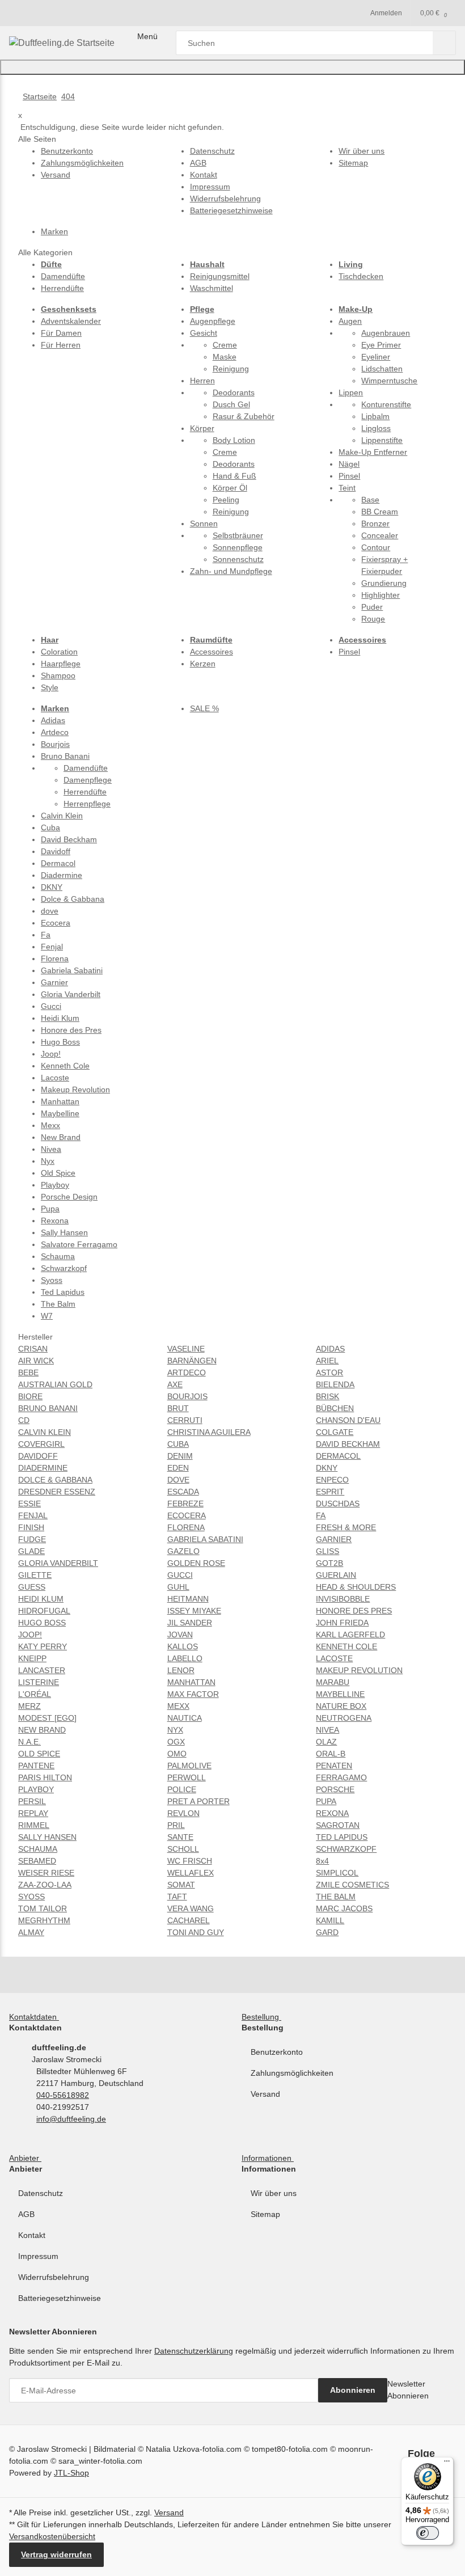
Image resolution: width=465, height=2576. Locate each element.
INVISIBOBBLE (343, 1599)
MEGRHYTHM (44, 1920)
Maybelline (60, 1113)
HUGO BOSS (42, 1623)
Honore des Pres (71, 1030)
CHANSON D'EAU (348, 1420)
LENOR (181, 1670)
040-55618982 (63, 2095)
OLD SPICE (39, 1754)
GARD (327, 1932)
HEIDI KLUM (41, 1599)
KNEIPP (32, 1658)
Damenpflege (88, 780)
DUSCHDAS (338, 1504)
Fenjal (52, 947)
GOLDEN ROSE (196, 1563)
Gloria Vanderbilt (71, 994)
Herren (202, 381)
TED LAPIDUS (342, 1837)
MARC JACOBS (344, 1908)
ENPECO (332, 1480)
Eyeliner (376, 357)
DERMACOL (338, 1456)
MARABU (333, 1682)
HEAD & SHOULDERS (356, 1587)
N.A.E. (29, 1742)
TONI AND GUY (196, 1932)
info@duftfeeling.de (71, 2119)
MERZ (29, 1706)
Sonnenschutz (238, 559)
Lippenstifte (382, 440)
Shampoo (58, 675)
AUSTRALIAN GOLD (55, 1384)
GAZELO (183, 1551)
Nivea (51, 1149)
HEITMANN (188, 1599)
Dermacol (58, 863)
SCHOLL (183, 1849)
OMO (177, 1754)
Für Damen (61, 333)
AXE (175, 1384)
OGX (176, 1742)
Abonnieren (353, 2390)
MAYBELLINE (340, 1694)
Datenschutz (41, 2193)
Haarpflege (61, 664)
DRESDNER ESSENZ (57, 1492)
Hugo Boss (60, 1042)
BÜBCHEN (335, 1408)
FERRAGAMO (341, 1777)
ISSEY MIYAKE (194, 1611)
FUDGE (32, 1539)
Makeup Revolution (75, 1089)
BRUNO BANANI (48, 1408)
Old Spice (58, 1173)
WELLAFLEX (191, 1873)
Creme (225, 345)
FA (321, 1515)
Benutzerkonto (277, 2052)
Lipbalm (375, 416)
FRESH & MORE (346, 1527)
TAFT (177, 1897)
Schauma (58, 1256)
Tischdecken (361, 276)
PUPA (326, 1801)
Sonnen (204, 523)
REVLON (183, 1813)
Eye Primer (381, 345)
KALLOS (183, 1646)
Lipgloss (376, 428)
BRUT (178, 1408)
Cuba (50, 827)
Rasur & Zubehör (244, 416)
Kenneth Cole (65, 1066)
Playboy (55, 1185)
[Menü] (447, 2464)
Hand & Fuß (234, 476)
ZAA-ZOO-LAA (45, 1885)
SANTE (180, 1837)
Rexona (55, 1221)
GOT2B (329, 1563)
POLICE (182, 1789)
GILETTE (35, 1575)
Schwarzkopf (64, 1268)
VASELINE (186, 1349)
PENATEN (334, 1766)
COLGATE (335, 1432)
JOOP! (30, 1635)
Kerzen (203, 664)
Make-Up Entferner (373, 452)
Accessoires (212, 652)
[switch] (428, 2533)
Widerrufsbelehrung (54, 2277)
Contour (376, 547)
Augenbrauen (386, 333)
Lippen (351, 392)
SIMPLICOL (337, 1873)
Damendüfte (63, 276)
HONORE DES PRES (354, 1611)
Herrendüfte (62, 288)
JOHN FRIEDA (342, 1623)
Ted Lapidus (63, 1292)
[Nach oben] (232, 67)
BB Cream (380, 512)
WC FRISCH (190, 1861)
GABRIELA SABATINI (205, 1539)
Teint (347, 488)
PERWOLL (187, 1777)
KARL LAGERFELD (350, 1635)
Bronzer (375, 523)
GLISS (327, 1551)
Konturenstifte (386, 404)
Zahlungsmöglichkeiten (292, 2073)
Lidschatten (382, 369)
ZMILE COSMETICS (352, 1885)
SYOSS (31, 1897)
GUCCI (180, 1575)
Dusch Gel (231, 404)
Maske (225, 357)
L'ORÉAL (35, 1694)
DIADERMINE (43, 1468)
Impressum (38, 2256)
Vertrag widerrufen (56, 2554)
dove (50, 911)
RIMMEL (34, 1825)
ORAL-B (331, 1754)
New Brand (61, 1137)
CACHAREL (189, 1920)
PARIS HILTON (45, 1777)
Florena (55, 958)
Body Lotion (234, 440)
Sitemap (265, 2214)
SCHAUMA (38, 1849)
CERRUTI (185, 1420)
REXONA (332, 1813)
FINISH (31, 1527)
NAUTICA (185, 1718)
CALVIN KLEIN (45, 1432)
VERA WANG (191, 1908)
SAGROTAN (338, 1825)
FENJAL (33, 1515)
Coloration (59, 652)
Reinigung (231, 369)
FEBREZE (185, 1504)
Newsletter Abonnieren (408, 2390)
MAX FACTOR (193, 1694)
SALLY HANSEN (47, 1837)
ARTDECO (187, 1373)
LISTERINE (39, 1682)
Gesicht (204, 333)
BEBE (28, 1373)
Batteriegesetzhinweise (60, 2298)
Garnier (54, 982)
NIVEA (327, 1730)
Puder (372, 607)
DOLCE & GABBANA (55, 1480)
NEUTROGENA (344, 1718)
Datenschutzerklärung (194, 2351)
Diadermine (62, 875)
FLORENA (186, 1527)
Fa (46, 935)
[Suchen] (444, 43)
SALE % (204, 708)
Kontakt (32, 2235)
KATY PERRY (43, 1646)
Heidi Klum (60, 1018)
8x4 (322, 1861)
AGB (26, 2214)
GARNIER (334, 1539)
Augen (350, 321)
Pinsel (349, 476)
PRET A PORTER (198, 1801)
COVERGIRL (41, 1444)
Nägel (349, 464)
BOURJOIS (187, 1396)
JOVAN (180, 1635)
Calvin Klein (62, 816)
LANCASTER (42, 1670)
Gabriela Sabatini (72, 970)
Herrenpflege (87, 804)
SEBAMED (37, 1861)
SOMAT (181, 1885)
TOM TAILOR (43, 1908)
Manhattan (60, 1101)
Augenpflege (213, 321)
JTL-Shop (71, 2473)
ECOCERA (187, 1515)
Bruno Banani (65, 756)
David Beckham (69, 839)
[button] (36, 2017)
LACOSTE (334, 1658)
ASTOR (329, 1373)
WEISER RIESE (46, 1873)
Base (370, 500)
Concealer (380, 535)
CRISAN (33, 1349)
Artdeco (55, 732)
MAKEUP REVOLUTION (359, 1670)
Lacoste (55, 1078)
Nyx (48, 1161)
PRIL (176, 1825)
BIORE (30, 1396)
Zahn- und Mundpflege (231, 571)
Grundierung (384, 583)
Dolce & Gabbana (73, 899)
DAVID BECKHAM (348, 1444)
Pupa (50, 1209)
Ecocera (56, 923)
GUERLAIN (336, 1575)
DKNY (52, 887)
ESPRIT (330, 1492)
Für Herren (61, 345)
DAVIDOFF (38, 1456)
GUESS (32, 1587)
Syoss (52, 1280)
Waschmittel (212, 288)
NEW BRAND (42, 1730)
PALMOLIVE (189, 1766)
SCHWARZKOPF (346, 1849)
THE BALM (336, 1897)
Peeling (226, 500)
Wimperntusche (389, 381)
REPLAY (33, 1813)
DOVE (178, 1480)
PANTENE (36, 1766)
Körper (202, 428)
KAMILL (330, 1920)
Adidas (53, 720)
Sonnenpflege (238, 547)
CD (24, 1420)
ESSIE (29, 1504)
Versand (265, 2094)
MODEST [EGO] (47, 1718)
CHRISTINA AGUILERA (209, 1432)
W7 (47, 1316)
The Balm (58, 1304)
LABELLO (185, 1658)
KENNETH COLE (346, 1646)
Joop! (51, 1054)
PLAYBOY (36, 1789)
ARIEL (327, 1361)
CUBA (178, 1444)
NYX (175, 1730)
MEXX (178, 1706)
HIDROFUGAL (44, 1611)
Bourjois (55, 744)
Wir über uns (274, 2193)
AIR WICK (36, 1361)
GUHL (178, 1587)
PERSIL (32, 1801)
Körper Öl (230, 488)
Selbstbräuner (238, 535)
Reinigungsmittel (220, 276)
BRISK (327, 1396)
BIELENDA (335, 1384)
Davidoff (56, 851)
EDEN (178, 1468)
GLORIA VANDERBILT (58, 1563)
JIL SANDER (190, 1623)
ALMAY (31, 1932)
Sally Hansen (64, 1232)
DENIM (180, 1456)
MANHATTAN (191, 1682)
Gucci (51, 1006)
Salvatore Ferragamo (79, 1244)
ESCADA (183, 1492)
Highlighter (381, 595)
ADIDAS (330, 1349)
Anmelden (386, 13)
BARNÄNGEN (192, 1361)
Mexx (50, 1125)
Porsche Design (69, 1197)
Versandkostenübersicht (52, 2536)
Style (50, 687)
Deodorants (234, 392)
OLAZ (326, 1742)
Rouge (373, 619)
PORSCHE (335, 1789)
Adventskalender (71, 321)
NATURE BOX (341, 1706)
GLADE (31, 1551)
